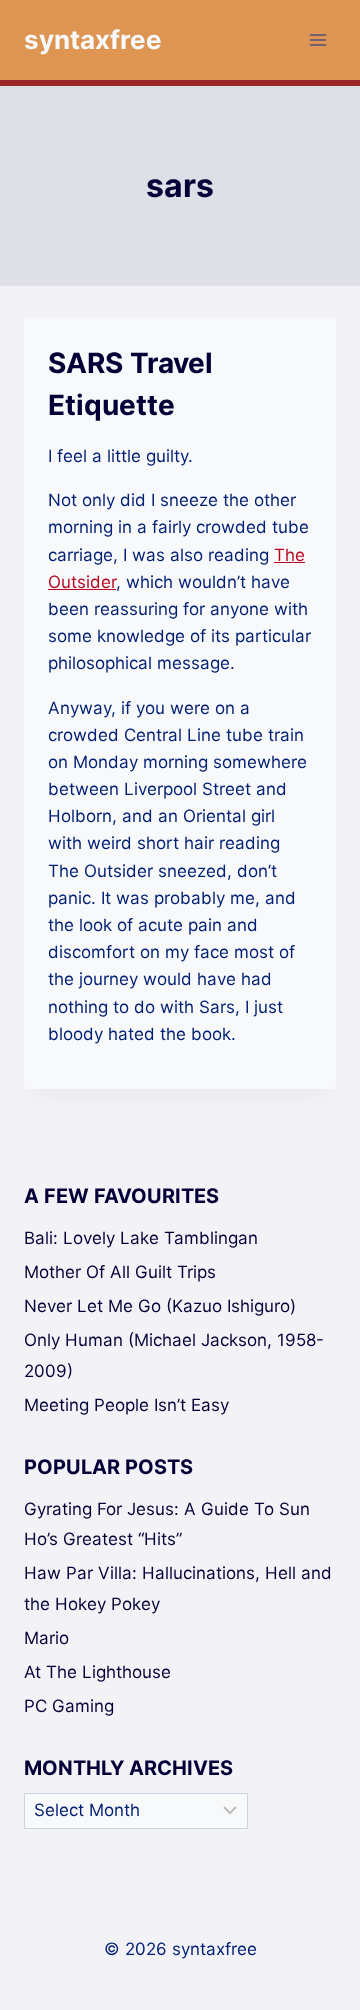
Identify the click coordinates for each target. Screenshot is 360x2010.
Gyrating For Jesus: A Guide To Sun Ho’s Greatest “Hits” (167, 1524)
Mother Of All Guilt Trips (120, 1272)
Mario (46, 1638)
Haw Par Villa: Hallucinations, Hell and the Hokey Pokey (178, 1588)
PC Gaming (69, 1706)
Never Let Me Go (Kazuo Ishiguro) (160, 1306)
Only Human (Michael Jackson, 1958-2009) (174, 1355)
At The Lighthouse (97, 1672)
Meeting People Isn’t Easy (126, 1405)
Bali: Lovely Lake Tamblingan (141, 1238)
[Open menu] (317, 39)
